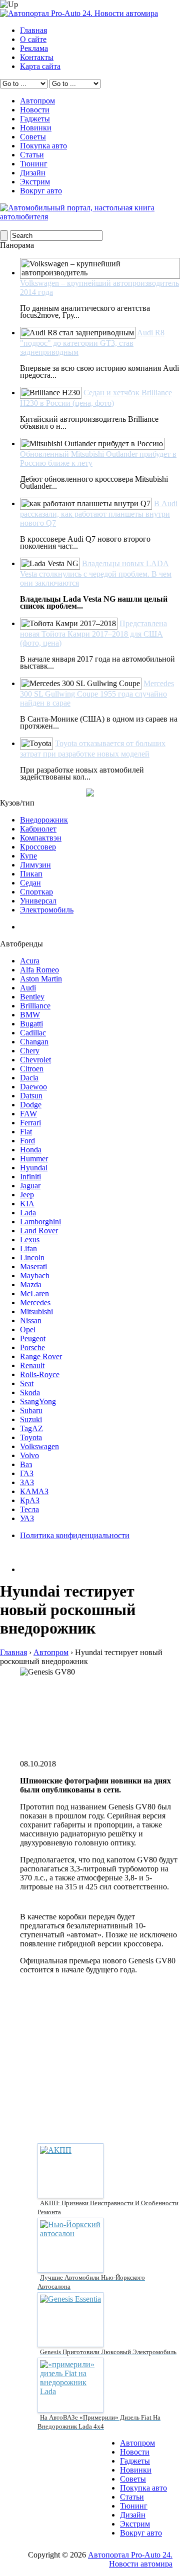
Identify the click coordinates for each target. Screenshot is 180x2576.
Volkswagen (39, 1446)
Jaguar (30, 1186)
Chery (30, 1051)
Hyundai (34, 1168)
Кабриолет (38, 829)
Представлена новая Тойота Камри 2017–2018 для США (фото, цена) (93, 633)
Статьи (32, 155)
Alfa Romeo (39, 970)
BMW (30, 1015)
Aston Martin (41, 979)
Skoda (30, 1392)
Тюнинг (34, 164)
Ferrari (30, 1123)
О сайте (33, 39)
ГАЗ (27, 1473)
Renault (32, 1365)
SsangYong (38, 1401)
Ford (27, 1141)
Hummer (34, 1159)
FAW (28, 1114)
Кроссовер (38, 847)
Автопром (37, 101)
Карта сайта (40, 66)
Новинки (36, 128)
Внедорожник (44, 820)
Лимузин (35, 865)
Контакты (37, 57)
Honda (31, 1150)
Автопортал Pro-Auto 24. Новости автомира (130, 2559)
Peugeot (33, 1338)
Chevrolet (35, 1060)
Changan (34, 1042)
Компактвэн (41, 838)
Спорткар (36, 892)
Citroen (32, 1069)
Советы (33, 137)
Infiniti (30, 1177)
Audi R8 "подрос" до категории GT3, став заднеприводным (92, 342)
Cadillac (33, 1033)
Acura (30, 961)
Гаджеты (35, 119)
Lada (28, 1213)
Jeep (27, 1195)
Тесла (29, 1509)
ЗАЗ (27, 1482)
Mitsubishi (36, 1311)
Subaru (31, 1410)
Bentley (32, 997)
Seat (27, 1383)
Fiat (26, 1132)
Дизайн (33, 173)
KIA (27, 1204)
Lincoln (32, 1258)
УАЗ (27, 1518)
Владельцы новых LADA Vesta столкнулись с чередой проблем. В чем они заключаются (96, 573)
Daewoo (33, 1087)
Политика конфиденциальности (75, 1535)
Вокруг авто (41, 191)
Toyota (31, 1437)
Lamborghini (40, 1222)
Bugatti (31, 1024)
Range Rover (41, 1356)
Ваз (26, 1464)
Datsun (31, 1096)
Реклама (34, 48)
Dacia (29, 1078)
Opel (28, 1329)
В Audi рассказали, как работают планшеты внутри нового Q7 (99, 513)
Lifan (28, 1249)
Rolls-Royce (40, 1374)
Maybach (35, 1276)
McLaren (34, 1293)
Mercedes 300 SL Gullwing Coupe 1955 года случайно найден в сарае (97, 693)
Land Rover (39, 1231)
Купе (28, 856)
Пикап (31, 874)
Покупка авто (43, 146)
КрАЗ (30, 1500)
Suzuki (31, 1419)
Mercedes (35, 1302)
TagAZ (31, 1428)
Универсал (38, 901)
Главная (33, 30)
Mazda (31, 1285)
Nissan (31, 1320)
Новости (35, 110)
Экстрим (35, 182)
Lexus (30, 1240)
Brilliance (35, 1006)
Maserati (33, 1267)
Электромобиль (47, 910)
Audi (28, 988)
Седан (30, 883)
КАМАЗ (34, 1491)
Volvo (29, 1455)
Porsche (32, 1347)
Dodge (31, 1105)
